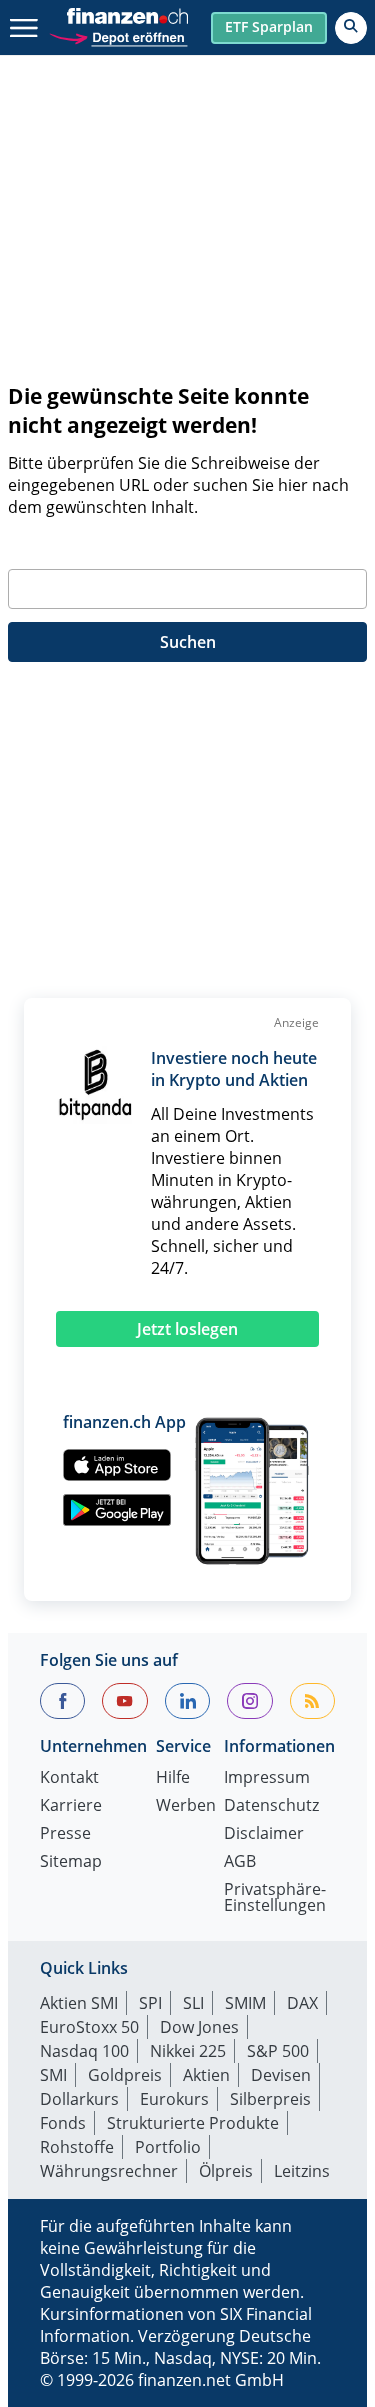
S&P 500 (278, 2051)
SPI (150, 2003)
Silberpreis (270, 2099)
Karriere (71, 1806)
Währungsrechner (109, 2171)
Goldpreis (125, 2075)
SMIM (245, 2003)
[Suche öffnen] (351, 28)
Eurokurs (174, 2099)
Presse (65, 1834)
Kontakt (69, 1778)
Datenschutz (271, 1806)
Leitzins (302, 2171)
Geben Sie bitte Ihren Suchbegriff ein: (149, 545)
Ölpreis (226, 2171)
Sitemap (71, 1862)
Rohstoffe (77, 2147)
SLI (193, 2003)
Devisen (281, 2075)
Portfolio (168, 2147)
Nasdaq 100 (84, 2051)
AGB (240, 1862)
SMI (53, 2075)
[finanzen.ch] (128, 16)
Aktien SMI (79, 2003)
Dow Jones (199, 2027)
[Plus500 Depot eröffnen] (118, 35)
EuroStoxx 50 (89, 2027)
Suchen (188, 642)
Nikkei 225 (188, 2051)
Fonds (63, 2123)
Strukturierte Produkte (193, 2123)
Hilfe (173, 1778)
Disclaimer (264, 1834)
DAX (302, 2003)
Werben (186, 1806)
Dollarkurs (79, 2099)
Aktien (206, 2075)
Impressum (267, 1778)
